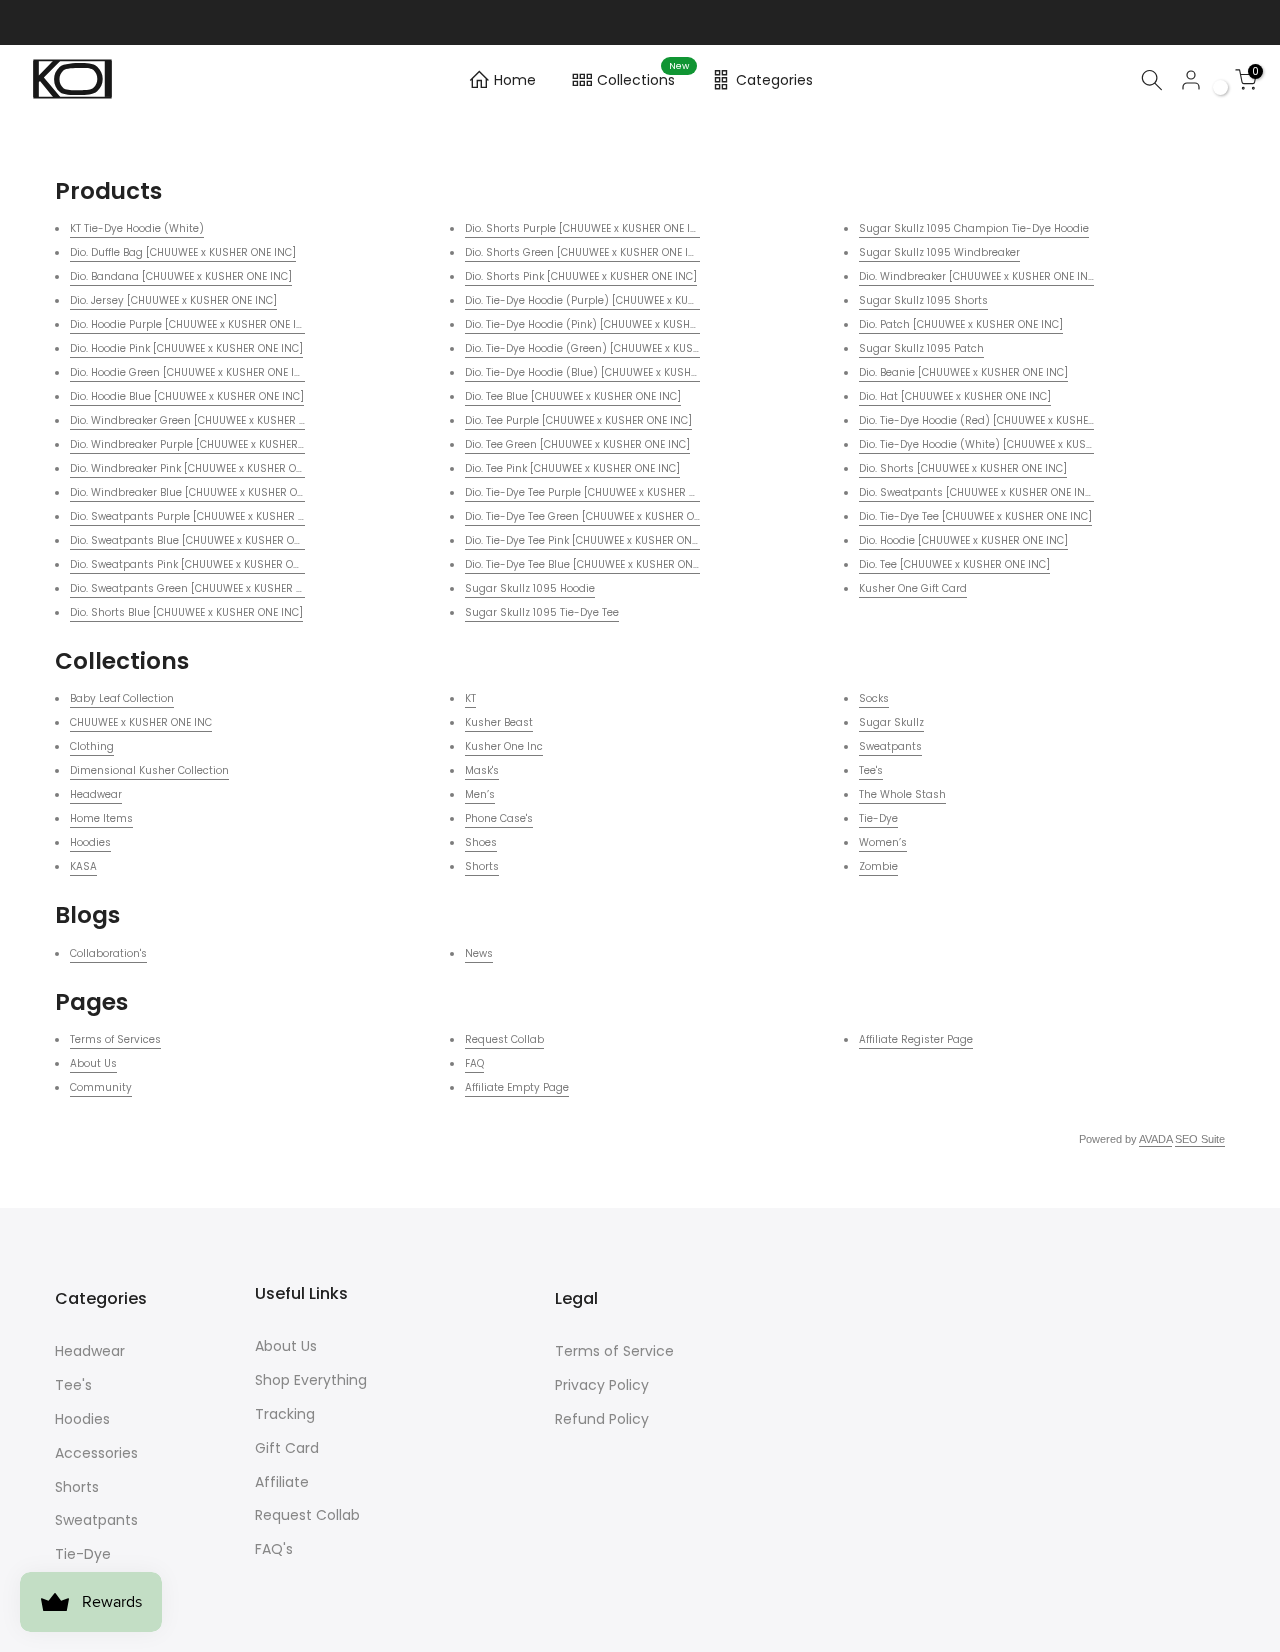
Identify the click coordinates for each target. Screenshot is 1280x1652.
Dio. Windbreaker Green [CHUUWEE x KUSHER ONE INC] (207, 420)
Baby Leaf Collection (122, 698)
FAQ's (274, 1549)
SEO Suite (1200, 1139)
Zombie (878, 866)
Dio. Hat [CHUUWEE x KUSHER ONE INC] (955, 396)
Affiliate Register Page (916, 1039)
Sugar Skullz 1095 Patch (921, 348)
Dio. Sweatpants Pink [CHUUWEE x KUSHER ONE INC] (200, 564)
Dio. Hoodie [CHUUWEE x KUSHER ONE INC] (963, 540)
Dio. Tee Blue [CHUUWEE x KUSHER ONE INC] (573, 396)
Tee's (871, 770)
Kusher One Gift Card (913, 588)
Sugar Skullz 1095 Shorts (923, 300)
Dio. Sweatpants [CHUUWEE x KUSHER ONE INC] (977, 492)
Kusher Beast (499, 722)
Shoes (481, 842)
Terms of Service (614, 1351)
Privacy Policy (602, 1385)
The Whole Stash (902, 794)
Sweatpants (890, 746)
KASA (83, 866)
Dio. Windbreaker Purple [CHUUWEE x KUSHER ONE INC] (208, 444)
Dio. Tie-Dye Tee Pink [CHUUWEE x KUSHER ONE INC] (593, 540)
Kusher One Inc (504, 746)
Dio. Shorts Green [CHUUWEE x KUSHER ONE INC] (586, 252)
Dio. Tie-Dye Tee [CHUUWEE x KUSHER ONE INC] (975, 516)
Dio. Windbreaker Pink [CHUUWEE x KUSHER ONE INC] (202, 468)
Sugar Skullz (891, 722)
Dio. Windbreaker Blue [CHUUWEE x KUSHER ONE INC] (202, 492)
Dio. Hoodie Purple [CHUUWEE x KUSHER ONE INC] (192, 324)
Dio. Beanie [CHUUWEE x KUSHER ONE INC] (963, 372)
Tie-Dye (878, 818)
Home (515, 80)
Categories (774, 80)
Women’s (883, 842)
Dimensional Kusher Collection (149, 770)
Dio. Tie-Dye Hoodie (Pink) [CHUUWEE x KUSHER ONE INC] (607, 324)
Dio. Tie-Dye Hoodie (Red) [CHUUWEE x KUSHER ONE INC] (1001, 420)
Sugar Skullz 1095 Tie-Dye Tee (542, 612)
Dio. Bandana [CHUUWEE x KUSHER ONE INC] (181, 276)
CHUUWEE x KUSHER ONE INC (141, 722)
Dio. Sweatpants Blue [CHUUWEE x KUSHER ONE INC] (201, 540)
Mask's (482, 770)
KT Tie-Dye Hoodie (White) (137, 228)
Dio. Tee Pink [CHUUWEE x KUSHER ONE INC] (572, 468)
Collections (643, 77)
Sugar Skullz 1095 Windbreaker (939, 252)
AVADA (1155, 1139)
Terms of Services (115, 1039)
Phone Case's (499, 818)
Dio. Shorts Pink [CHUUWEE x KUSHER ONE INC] (581, 276)
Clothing (92, 746)
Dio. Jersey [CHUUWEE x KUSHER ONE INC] (173, 300)
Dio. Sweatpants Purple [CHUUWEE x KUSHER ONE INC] (206, 516)
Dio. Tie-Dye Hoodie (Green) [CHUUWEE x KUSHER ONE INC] (612, 348)
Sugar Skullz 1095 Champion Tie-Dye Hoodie (974, 228)
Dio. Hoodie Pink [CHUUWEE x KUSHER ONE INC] (186, 348)
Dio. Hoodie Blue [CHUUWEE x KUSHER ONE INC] (187, 396)
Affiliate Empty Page (517, 1087)
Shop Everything (311, 1380)
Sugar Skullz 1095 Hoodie (530, 588)
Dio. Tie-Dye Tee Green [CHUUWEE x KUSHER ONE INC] (598, 516)
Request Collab (504, 1039)
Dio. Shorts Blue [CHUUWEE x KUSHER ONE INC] (186, 612)
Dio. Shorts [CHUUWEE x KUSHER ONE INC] (963, 468)
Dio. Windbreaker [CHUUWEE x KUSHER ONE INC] (979, 276)
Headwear (96, 794)
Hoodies (90, 842)
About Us (93, 1063)
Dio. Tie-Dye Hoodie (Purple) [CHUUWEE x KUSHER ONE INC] (613, 300)
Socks (874, 698)
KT (470, 698)
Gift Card (287, 1448)
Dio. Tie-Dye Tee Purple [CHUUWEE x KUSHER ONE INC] (599, 492)
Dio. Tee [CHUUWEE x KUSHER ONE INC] (954, 564)
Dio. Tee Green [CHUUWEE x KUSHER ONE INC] (577, 444)
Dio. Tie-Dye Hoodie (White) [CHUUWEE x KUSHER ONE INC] (1006, 444)
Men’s (480, 794)
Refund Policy (602, 1419)
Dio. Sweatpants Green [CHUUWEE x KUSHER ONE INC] (205, 588)
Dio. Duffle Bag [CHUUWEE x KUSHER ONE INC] (183, 252)
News (479, 953)
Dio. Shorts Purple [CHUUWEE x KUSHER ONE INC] (587, 228)
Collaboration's (108, 953)
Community (101, 1087)
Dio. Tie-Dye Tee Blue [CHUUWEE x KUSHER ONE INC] (594, 564)
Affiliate (282, 1482)
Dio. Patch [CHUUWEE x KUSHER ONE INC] (961, 324)
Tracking (285, 1414)
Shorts (482, 866)
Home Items (101, 818)
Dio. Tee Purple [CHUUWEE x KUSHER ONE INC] (578, 420)
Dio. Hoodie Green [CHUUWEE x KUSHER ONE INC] (191, 372)
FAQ (474, 1063)
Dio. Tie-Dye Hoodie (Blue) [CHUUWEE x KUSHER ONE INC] (608, 372)
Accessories (96, 1453)
